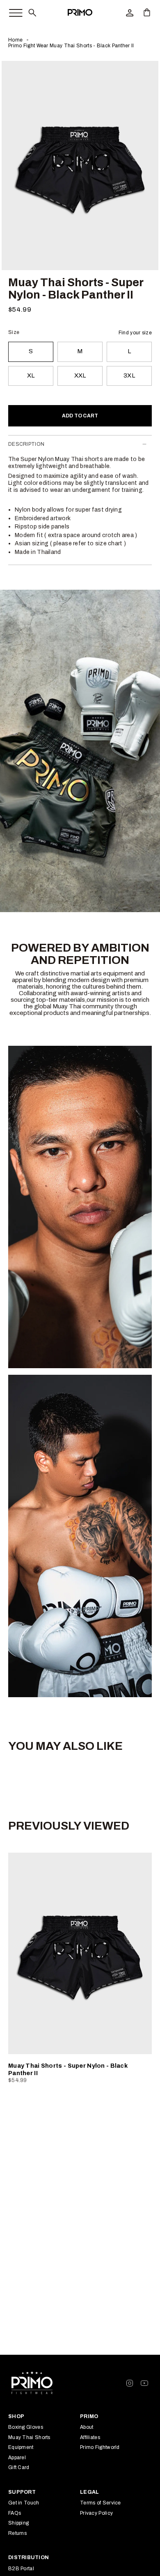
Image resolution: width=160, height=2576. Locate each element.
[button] (32, 12)
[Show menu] (11, 11)
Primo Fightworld (100, 2447)
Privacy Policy (96, 2513)
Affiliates (90, 2437)
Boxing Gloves (26, 2427)
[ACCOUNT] (130, 12)
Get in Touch (24, 2503)
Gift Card (19, 2467)
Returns (17, 2533)
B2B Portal (21, 2569)
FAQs (15, 2513)
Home (15, 40)
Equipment (21, 2447)
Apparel (17, 2458)
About (87, 2427)
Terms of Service (101, 2503)
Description (26, 444)
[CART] (147, 12)
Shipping (18, 2523)
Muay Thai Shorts (29, 2437)
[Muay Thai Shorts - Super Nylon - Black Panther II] (80, 1953)
